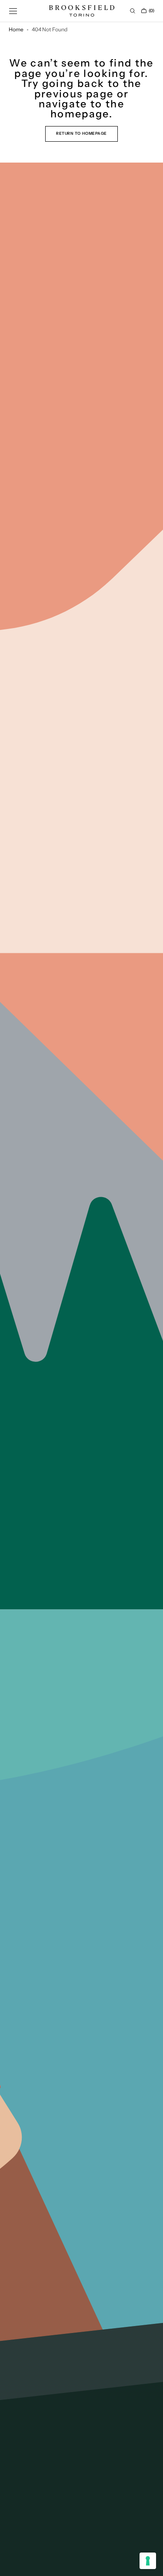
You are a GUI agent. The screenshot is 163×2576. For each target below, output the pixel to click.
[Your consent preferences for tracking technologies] (148, 2561)
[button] (13, 11)
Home (16, 30)
